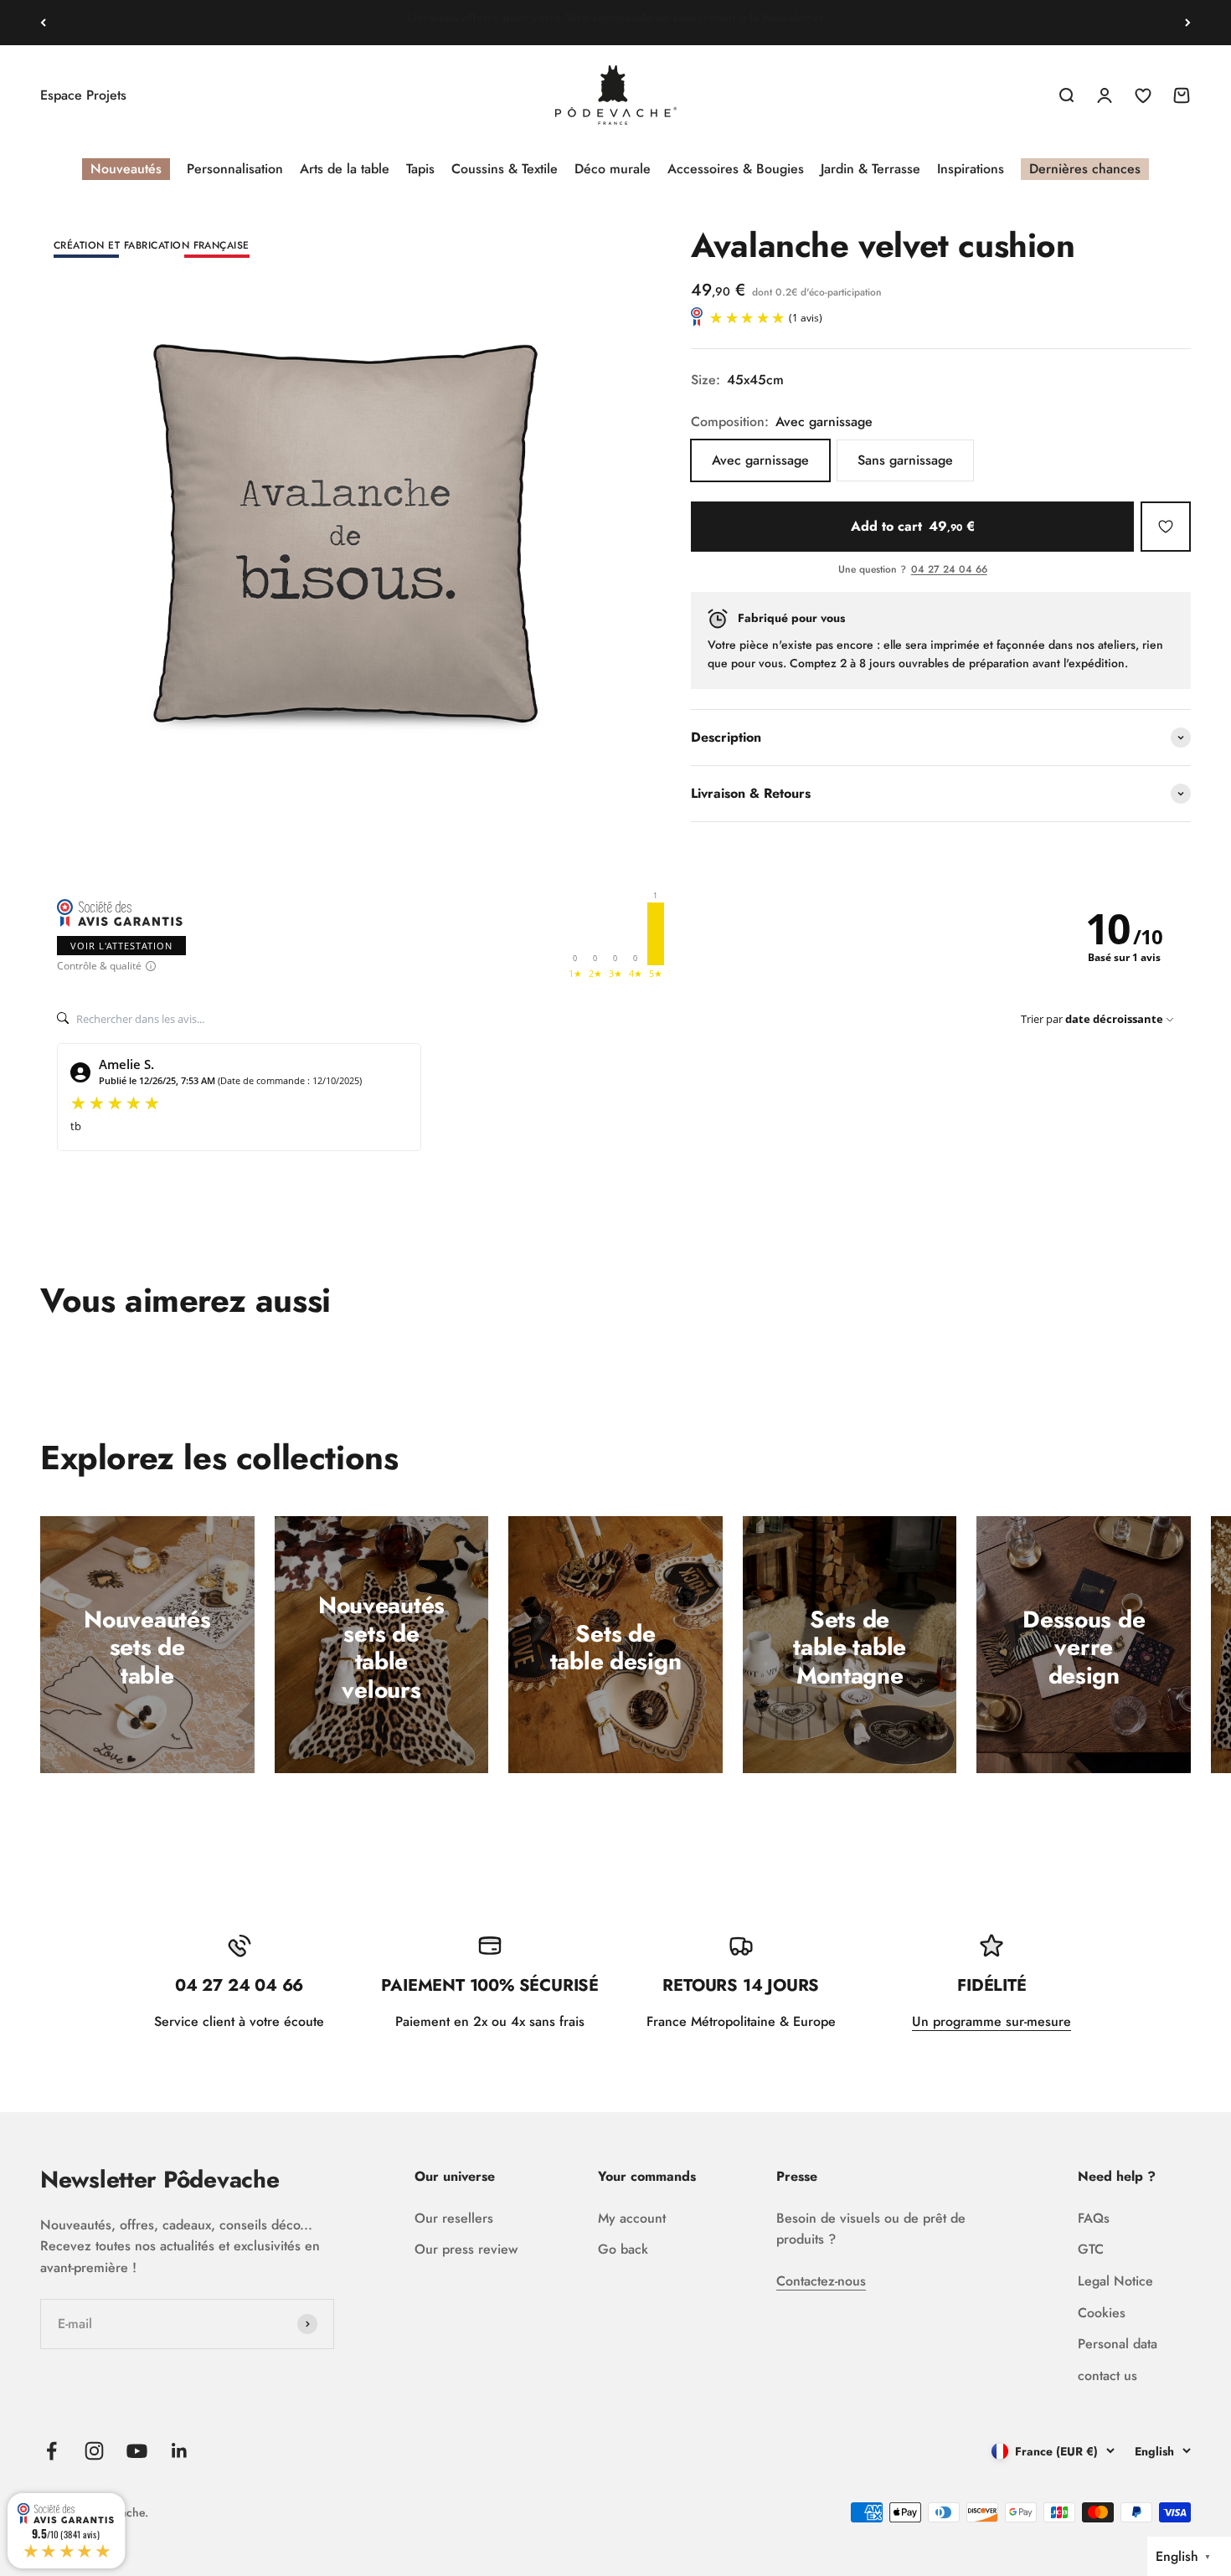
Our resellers (454, 2218)
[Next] (1188, 23)
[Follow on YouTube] (137, 2451)
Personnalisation (235, 169)
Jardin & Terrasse (870, 169)
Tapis (420, 169)
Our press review (466, 2249)
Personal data (1118, 2344)
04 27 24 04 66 (949, 570)
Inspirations (971, 169)
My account (632, 2218)
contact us (1107, 2375)
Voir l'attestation (121, 946)
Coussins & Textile (505, 169)
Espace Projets (83, 95)
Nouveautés (126, 169)
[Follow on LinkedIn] (180, 2451)
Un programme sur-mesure (991, 2021)
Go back (623, 2249)
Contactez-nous (821, 2281)
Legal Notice (1115, 2281)
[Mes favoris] (1166, 527)
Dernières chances (1085, 169)
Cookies (1102, 2313)
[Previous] (43, 23)
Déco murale (613, 169)
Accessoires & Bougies (736, 169)
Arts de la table (345, 169)
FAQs (1094, 2218)
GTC (1091, 2249)
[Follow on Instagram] (94, 2451)
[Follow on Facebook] (52, 2451)
